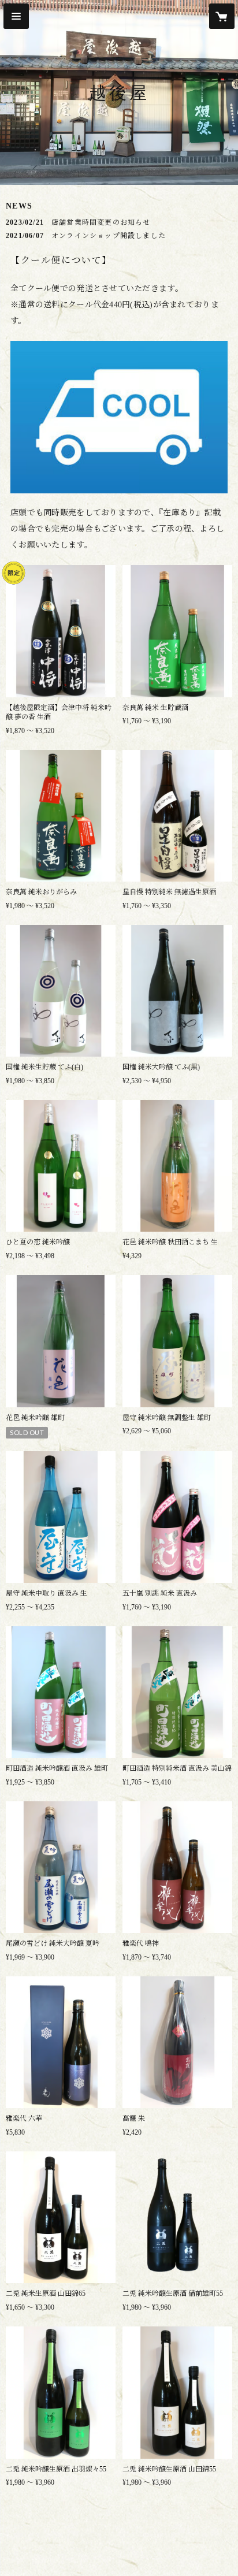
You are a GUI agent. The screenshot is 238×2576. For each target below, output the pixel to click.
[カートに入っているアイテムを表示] (222, 16)
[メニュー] (16, 16)
